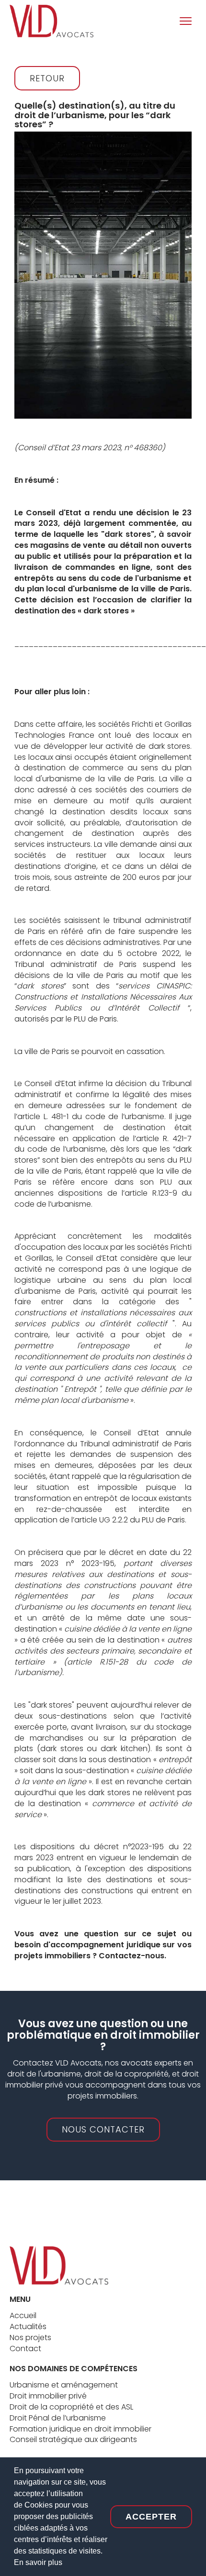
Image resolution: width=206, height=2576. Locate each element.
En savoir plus (38, 2562)
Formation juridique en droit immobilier (80, 2429)
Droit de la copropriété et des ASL (71, 2407)
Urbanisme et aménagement (64, 2385)
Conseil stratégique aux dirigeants (73, 2439)
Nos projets (30, 2337)
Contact (25, 2348)
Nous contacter (103, 2129)
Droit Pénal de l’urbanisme (58, 2418)
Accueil (23, 2315)
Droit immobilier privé (48, 2396)
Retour (47, 78)
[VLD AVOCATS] (59, 2265)
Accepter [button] (151, 2517)
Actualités (28, 2326)
